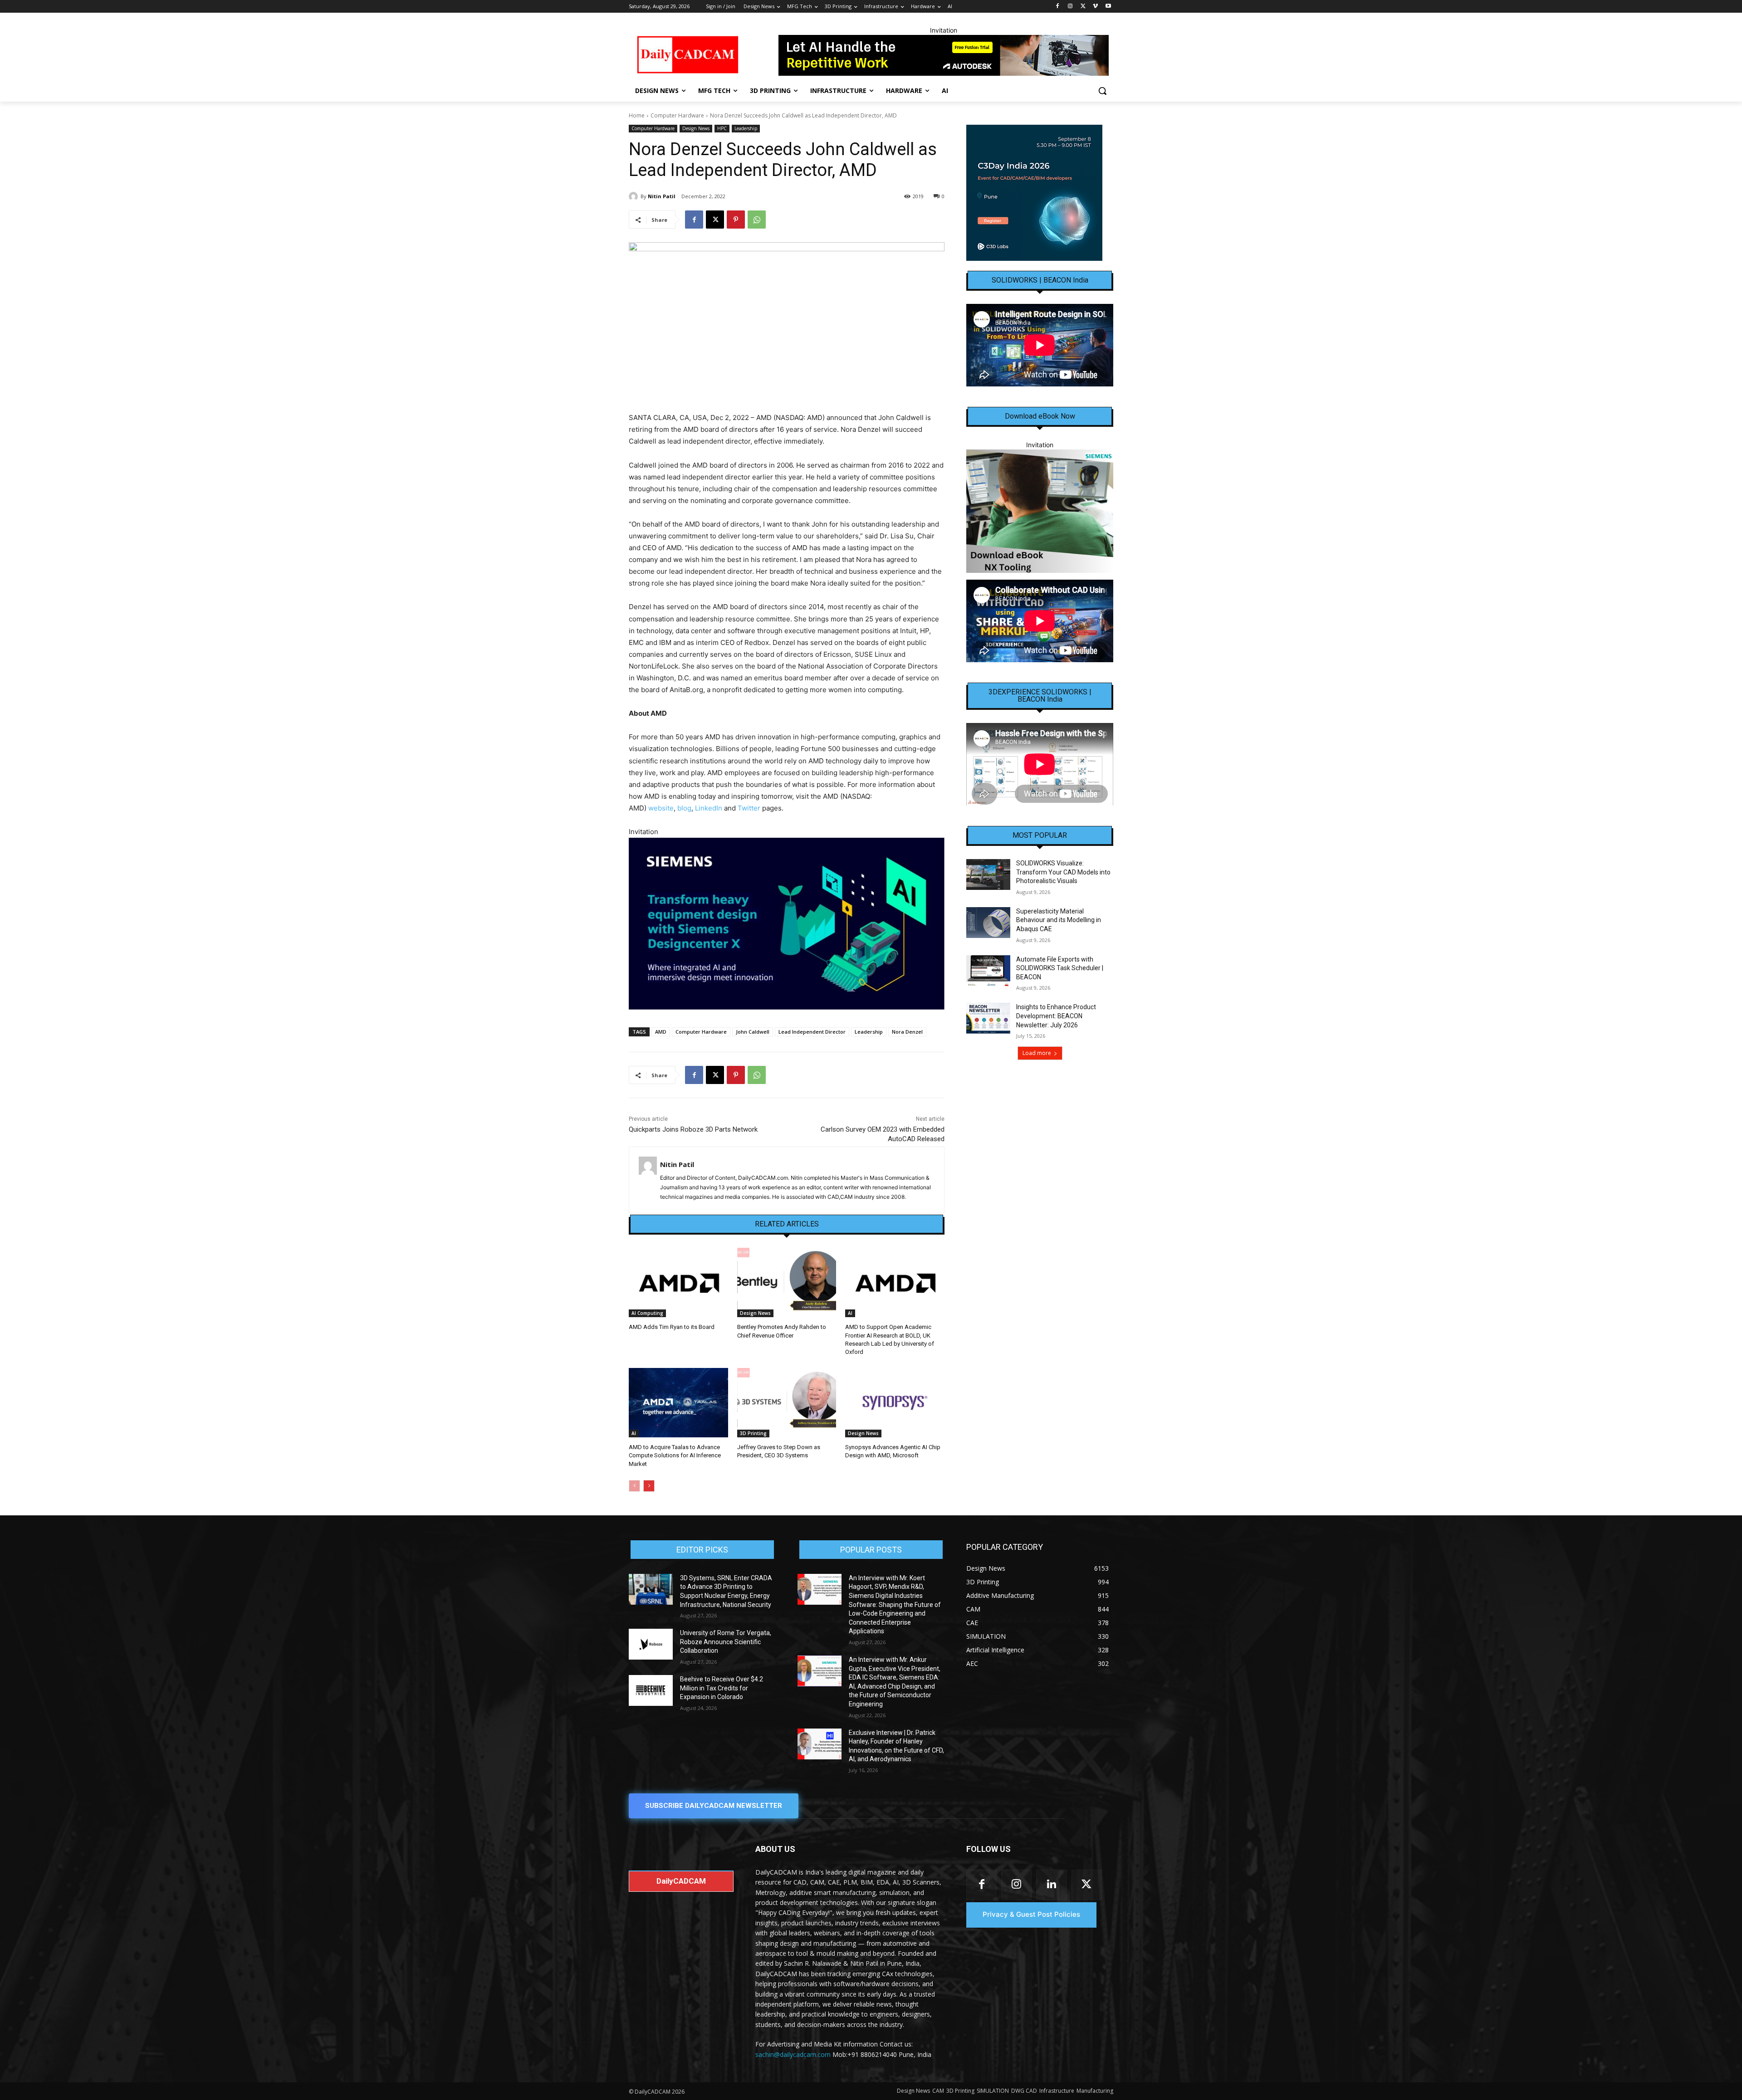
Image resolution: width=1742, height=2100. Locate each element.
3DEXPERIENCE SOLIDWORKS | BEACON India (1040, 696)
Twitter (749, 808)
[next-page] (649, 1486)
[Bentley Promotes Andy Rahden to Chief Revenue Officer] (787, 1282)
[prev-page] (634, 1486)
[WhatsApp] (757, 220)
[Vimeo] (1095, 7)
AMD (661, 1032)
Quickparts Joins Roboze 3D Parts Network (693, 1129)
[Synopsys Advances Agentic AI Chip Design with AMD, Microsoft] (895, 1403)
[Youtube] (1108, 7)
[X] (1083, 7)
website (661, 808)
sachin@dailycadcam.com (793, 2054)
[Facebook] (1058, 7)
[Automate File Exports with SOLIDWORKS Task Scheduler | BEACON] (988, 971)
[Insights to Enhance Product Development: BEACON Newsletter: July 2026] (988, 1018)
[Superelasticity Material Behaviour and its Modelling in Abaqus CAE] (988, 923)
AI (850, 1313)
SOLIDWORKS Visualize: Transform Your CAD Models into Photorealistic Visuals (1063, 872)
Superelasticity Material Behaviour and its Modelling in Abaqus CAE (1059, 920)
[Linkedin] (1051, 1885)
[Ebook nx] (1040, 511)
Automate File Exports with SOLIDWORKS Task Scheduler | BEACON (1060, 968)
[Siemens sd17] (787, 924)
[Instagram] (1070, 7)
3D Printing (753, 1433)
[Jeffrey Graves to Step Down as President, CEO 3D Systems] (787, 1403)
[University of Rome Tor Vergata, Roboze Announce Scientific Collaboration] (651, 1644)
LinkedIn (709, 808)
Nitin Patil (662, 196)
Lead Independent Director (812, 1032)
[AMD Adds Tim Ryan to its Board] (678, 1282)
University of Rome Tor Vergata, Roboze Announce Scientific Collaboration (726, 1642)
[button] (1102, 91)
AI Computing (647, 1313)
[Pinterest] (736, 220)
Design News (696, 128)
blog (684, 808)
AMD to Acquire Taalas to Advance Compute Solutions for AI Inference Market (675, 1455)
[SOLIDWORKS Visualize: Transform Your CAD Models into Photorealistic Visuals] (988, 874)
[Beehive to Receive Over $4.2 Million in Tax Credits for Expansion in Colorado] (651, 1690)
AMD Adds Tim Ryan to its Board (672, 1327)
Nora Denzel (907, 1032)
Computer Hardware (677, 115)
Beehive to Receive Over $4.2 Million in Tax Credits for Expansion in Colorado (722, 1688)
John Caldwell (753, 1032)
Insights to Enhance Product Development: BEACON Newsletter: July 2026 (1056, 1016)
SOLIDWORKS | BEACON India (1040, 280)
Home (637, 115)
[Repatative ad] (944, 55)
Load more (1037, 1053)
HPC (722, 128)
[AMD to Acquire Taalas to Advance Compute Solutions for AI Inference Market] (678, 1403)
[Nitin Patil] (635, 196)
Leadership (746, 128)
